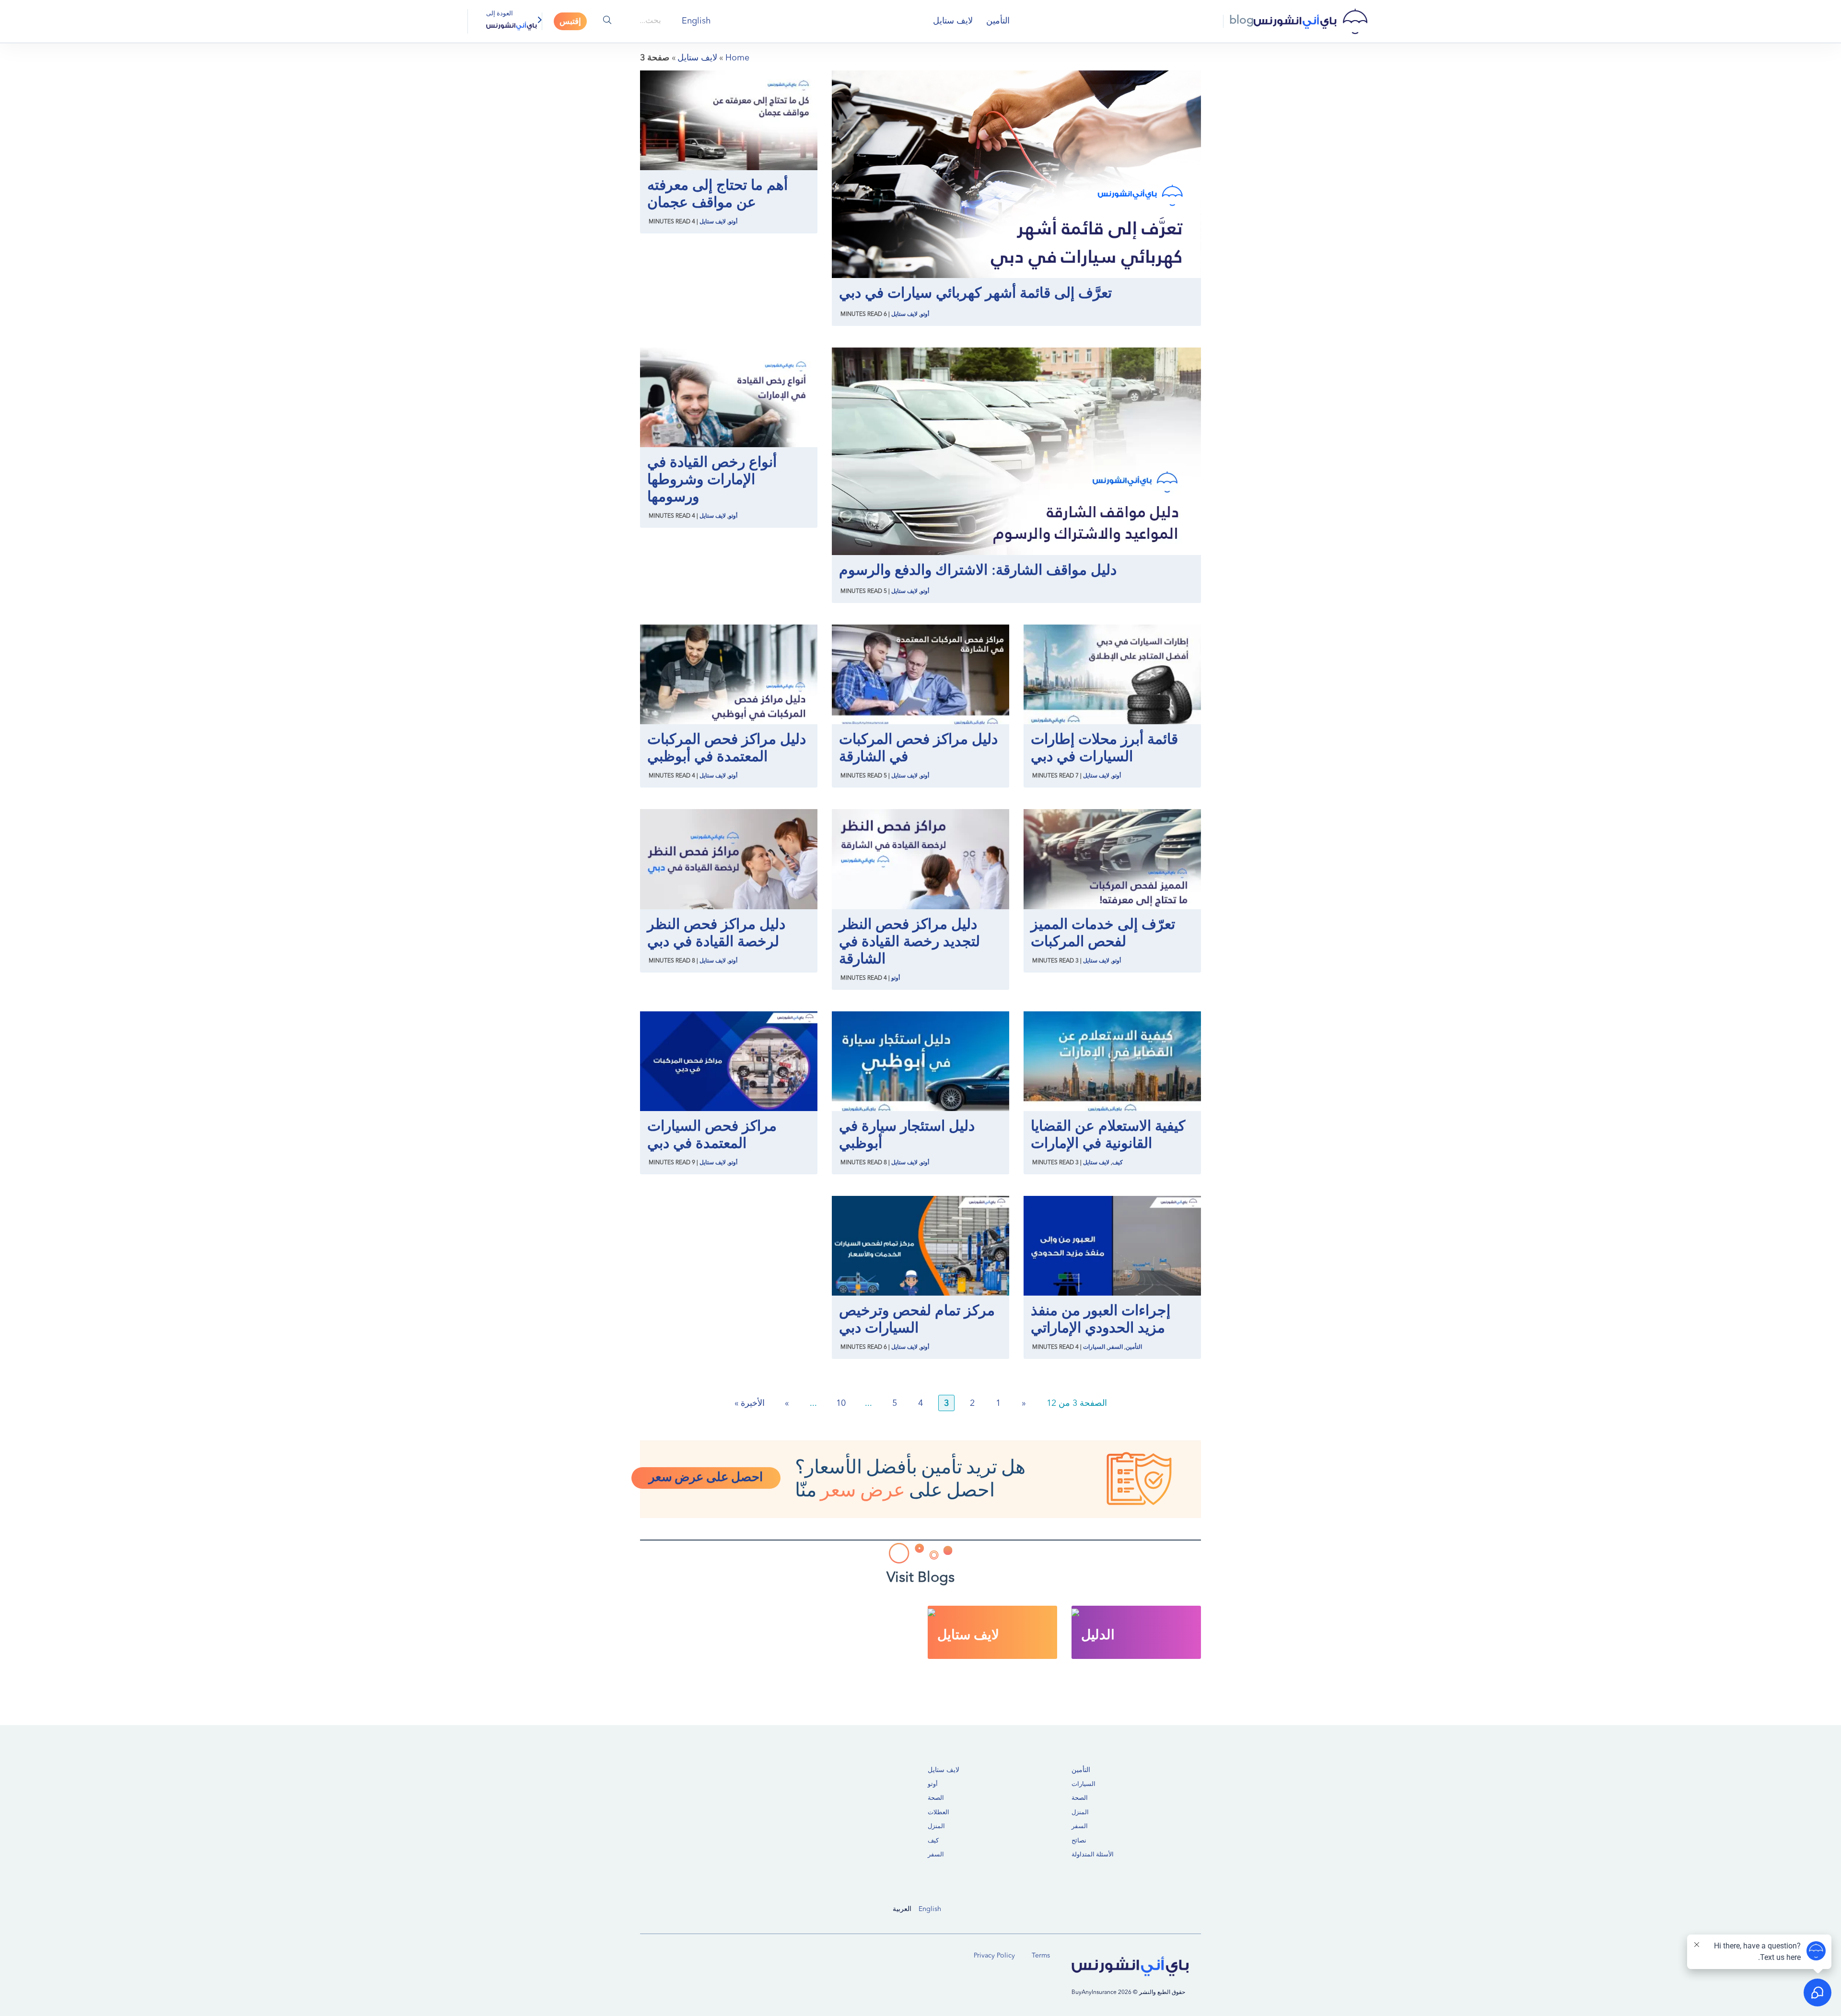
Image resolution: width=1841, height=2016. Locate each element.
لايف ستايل (953, 21)
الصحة (1080, 1798)
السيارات (1094, 1347)
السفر (1115, 1347)
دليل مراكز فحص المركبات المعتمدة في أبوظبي (727, 749)
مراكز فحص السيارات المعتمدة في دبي (712, 1135)
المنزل (1080, 1813)
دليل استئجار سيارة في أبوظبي (907, 1135)
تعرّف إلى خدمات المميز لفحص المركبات (1103, 934)
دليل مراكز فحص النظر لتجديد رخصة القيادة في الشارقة (909, 942)
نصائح (1079, 1841)
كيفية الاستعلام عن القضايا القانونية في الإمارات (1108, 1135)
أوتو (925, 314)
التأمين (998, 21)
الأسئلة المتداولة (1093, 1855)
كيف (1118, 1163)
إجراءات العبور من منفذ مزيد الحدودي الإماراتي (1101, 1320)
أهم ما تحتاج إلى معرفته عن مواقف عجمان (717, 195)
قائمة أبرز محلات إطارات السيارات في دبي (1104, 749)
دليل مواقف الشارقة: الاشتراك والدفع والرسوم (978, 571)
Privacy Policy (994, 1956)
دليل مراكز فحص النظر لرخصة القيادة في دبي (716, 934)
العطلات (938, 1813)
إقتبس (570, 22)
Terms (1041, 1956)
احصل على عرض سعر (706, 1478)
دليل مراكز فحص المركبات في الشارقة (918, 749)
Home (737, 58)
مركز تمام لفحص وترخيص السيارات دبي (917, 1320)
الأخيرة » (750, 1403)
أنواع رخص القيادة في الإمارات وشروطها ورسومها (712, 480)
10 (841, 1403)
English (930, 1909)
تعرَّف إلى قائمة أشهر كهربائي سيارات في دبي (975, 294)
